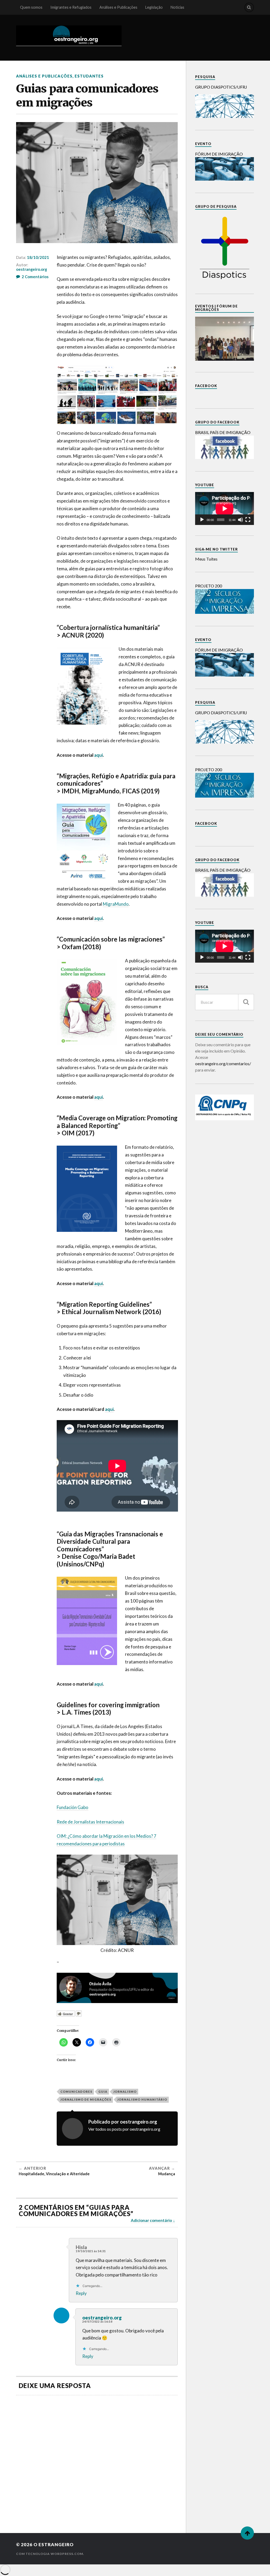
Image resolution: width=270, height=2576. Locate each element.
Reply (81, 2293)
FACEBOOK (206, 386)
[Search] (249, 7)
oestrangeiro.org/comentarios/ (223, 1063)
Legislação (154, 7)
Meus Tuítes (206, 559)
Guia (103, 2092)
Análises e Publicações (118, 7)
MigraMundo (116, 904)
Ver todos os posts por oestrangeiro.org (124, 2129)
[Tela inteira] (248, 520)
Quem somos (31, 7)
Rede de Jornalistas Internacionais (90, 1822)
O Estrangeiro (54, 2544)
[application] (225, 508)
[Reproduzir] (202, 520)
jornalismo (125, 2092)
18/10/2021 (38, 257)
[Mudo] (240, 520)
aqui (98, 755)
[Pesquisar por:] (225, 1002)
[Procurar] (246, 1002)
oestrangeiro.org (32, 269)
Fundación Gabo (73, 1807)
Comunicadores (76, 2092)
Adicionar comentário (151, 2220)
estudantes (89, 76)
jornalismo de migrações (86, 2099)
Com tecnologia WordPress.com (50, 2554)
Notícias (177, 7)
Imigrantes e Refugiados (71, 7)
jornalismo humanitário (142, 2099)
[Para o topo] (247, 2533)
